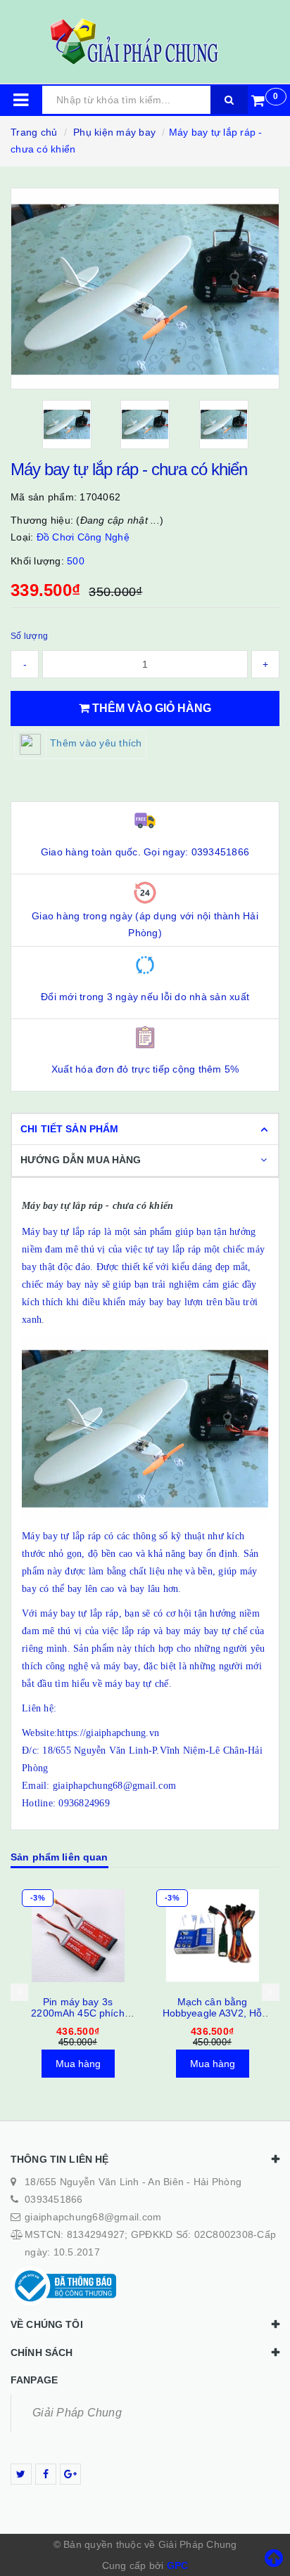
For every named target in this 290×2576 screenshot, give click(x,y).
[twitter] (21, 2474)
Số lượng (29, 636)
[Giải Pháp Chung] (145, 41)
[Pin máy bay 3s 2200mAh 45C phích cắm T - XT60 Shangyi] (78, 1936)
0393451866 (54, 2199)
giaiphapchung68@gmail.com (93, 2217)
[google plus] (70, 2474)
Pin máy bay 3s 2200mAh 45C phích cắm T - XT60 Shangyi (78, 2013)
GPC (178, 2565)
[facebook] (46, 2474)
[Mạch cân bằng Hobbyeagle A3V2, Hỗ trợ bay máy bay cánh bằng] (212, 1936)
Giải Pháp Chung (77, 2413)
